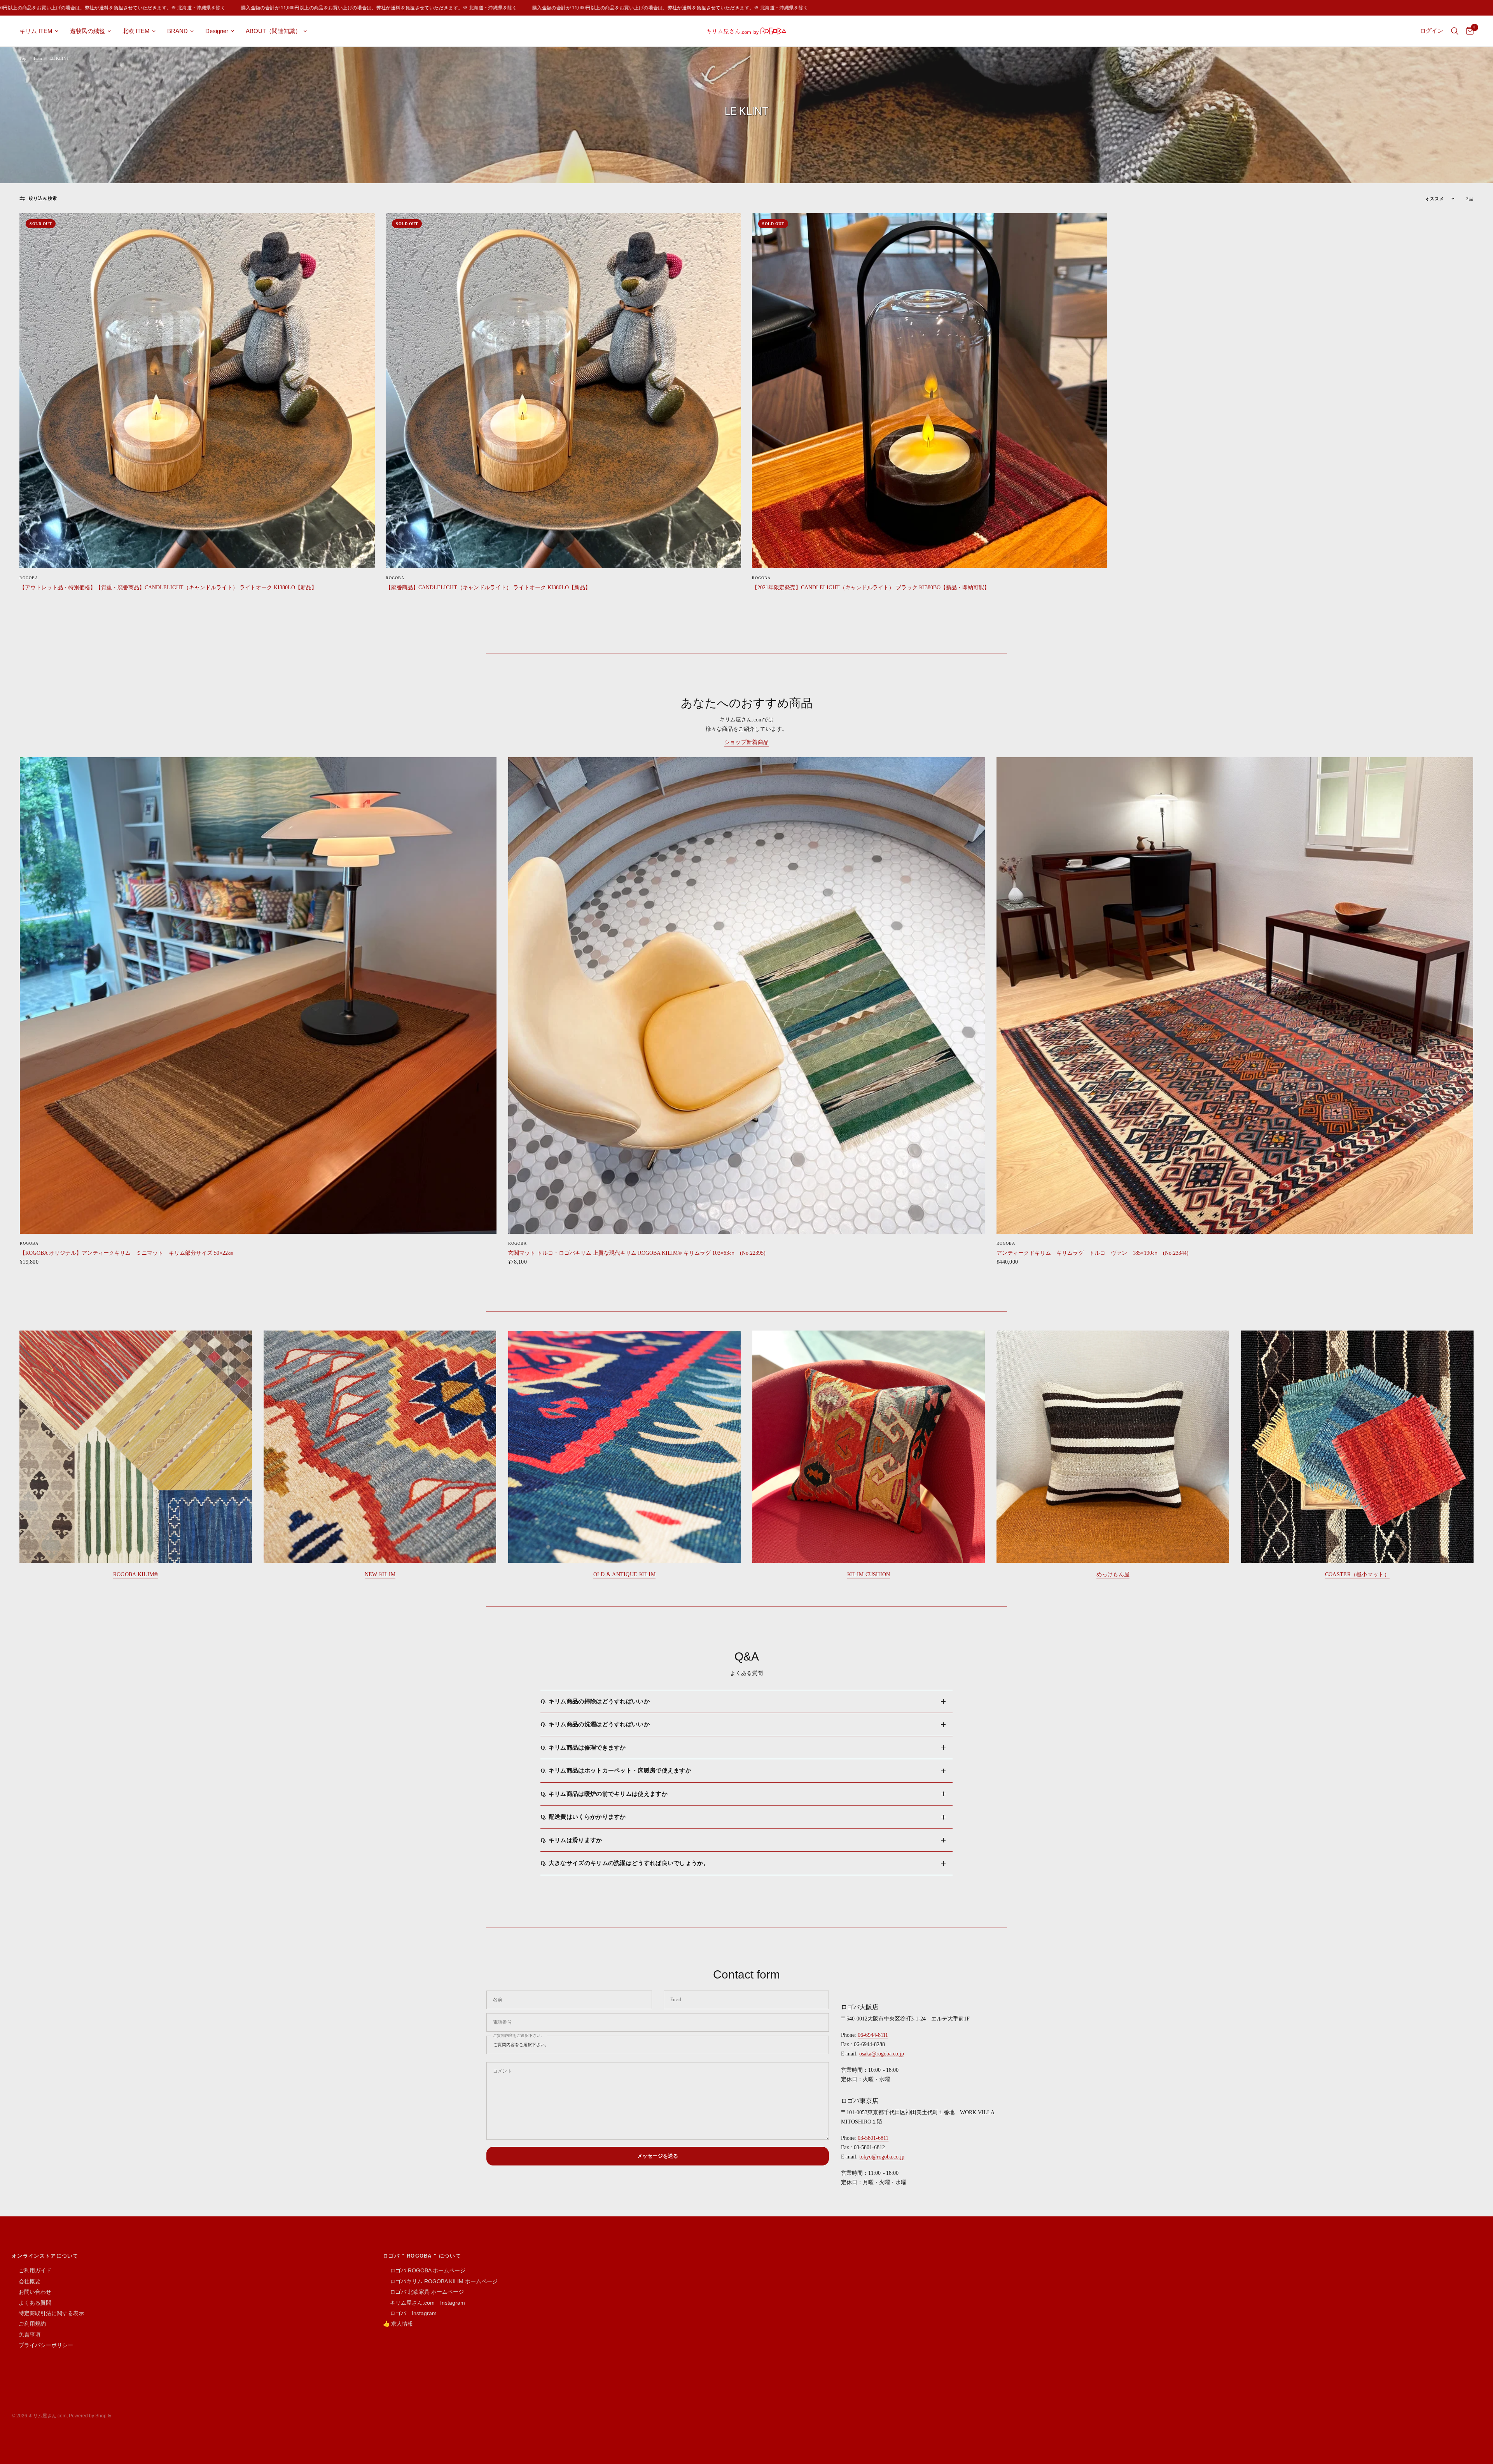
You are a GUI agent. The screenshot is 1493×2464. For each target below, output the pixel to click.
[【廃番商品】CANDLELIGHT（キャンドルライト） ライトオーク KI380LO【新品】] (563, 391)
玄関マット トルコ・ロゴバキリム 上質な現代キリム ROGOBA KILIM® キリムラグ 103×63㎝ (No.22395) (637, 1253)
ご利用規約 (29, 2324)
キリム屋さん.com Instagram (424, 2303)
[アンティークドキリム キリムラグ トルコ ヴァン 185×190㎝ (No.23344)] (1235, 995)
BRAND (177, 31)
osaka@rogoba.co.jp (882, 2054)
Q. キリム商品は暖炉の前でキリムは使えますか (604, 1794)
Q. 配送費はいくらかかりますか (583, 1817)
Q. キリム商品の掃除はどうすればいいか (595, 1701)
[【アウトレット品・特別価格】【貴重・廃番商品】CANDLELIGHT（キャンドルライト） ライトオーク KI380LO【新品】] (197, 391)
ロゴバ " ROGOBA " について (422, 2256)
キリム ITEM (36, 31)
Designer (217, 31)
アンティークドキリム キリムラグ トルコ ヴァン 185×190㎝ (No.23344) (1093, 1253)
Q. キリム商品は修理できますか (583, 1748)
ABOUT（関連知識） (273, 31)
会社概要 (26, 2281)
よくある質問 (31, 2303)
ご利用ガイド (31, 2270)
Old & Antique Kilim (624, 1574)
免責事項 (26, 2335)
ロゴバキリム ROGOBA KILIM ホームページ (440, 2281)
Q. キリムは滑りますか (571, 1840)
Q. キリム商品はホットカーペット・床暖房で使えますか (616, 1771)
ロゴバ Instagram (410, 2313)
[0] (1468, 31)
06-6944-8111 (873, 2035)
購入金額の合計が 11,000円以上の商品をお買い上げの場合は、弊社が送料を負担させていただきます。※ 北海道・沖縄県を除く (268, 8)
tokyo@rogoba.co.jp (882, 2157)
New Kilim (380, 1574)
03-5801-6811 (873, 2138)
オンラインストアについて (45, 2256)
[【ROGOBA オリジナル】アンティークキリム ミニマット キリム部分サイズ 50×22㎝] (258, 995)
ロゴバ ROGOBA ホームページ (424, 2270)
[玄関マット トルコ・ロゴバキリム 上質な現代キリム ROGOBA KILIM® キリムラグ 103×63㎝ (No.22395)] (746, 995)
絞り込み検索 (43, 198)
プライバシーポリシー (42, 2345)
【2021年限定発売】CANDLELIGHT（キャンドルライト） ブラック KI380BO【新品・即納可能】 (871, 587)
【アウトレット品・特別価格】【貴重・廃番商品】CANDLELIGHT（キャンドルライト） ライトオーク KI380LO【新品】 (168, 587)
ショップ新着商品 (746, 742)
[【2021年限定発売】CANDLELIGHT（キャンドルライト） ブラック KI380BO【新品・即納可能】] (930, 391)
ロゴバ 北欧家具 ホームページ (423, 2292)
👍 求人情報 (398, 2324)
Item (38, 58)
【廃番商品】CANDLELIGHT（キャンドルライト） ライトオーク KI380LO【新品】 (488, 587)
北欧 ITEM (136, 31)
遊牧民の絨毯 (87, 31)
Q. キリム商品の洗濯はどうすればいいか (595, 1724)
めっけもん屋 (1113, 1574)
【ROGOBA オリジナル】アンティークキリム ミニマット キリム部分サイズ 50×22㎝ (127, 1253)
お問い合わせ (31, 2292)
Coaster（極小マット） (1357, 1574)
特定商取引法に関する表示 (48, 2313)
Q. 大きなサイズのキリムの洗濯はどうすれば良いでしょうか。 (625, 1863)
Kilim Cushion (869, 1574)
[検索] (1455, 31)
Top (23, 58)
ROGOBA (29, 578)
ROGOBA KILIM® (136, 1574)
